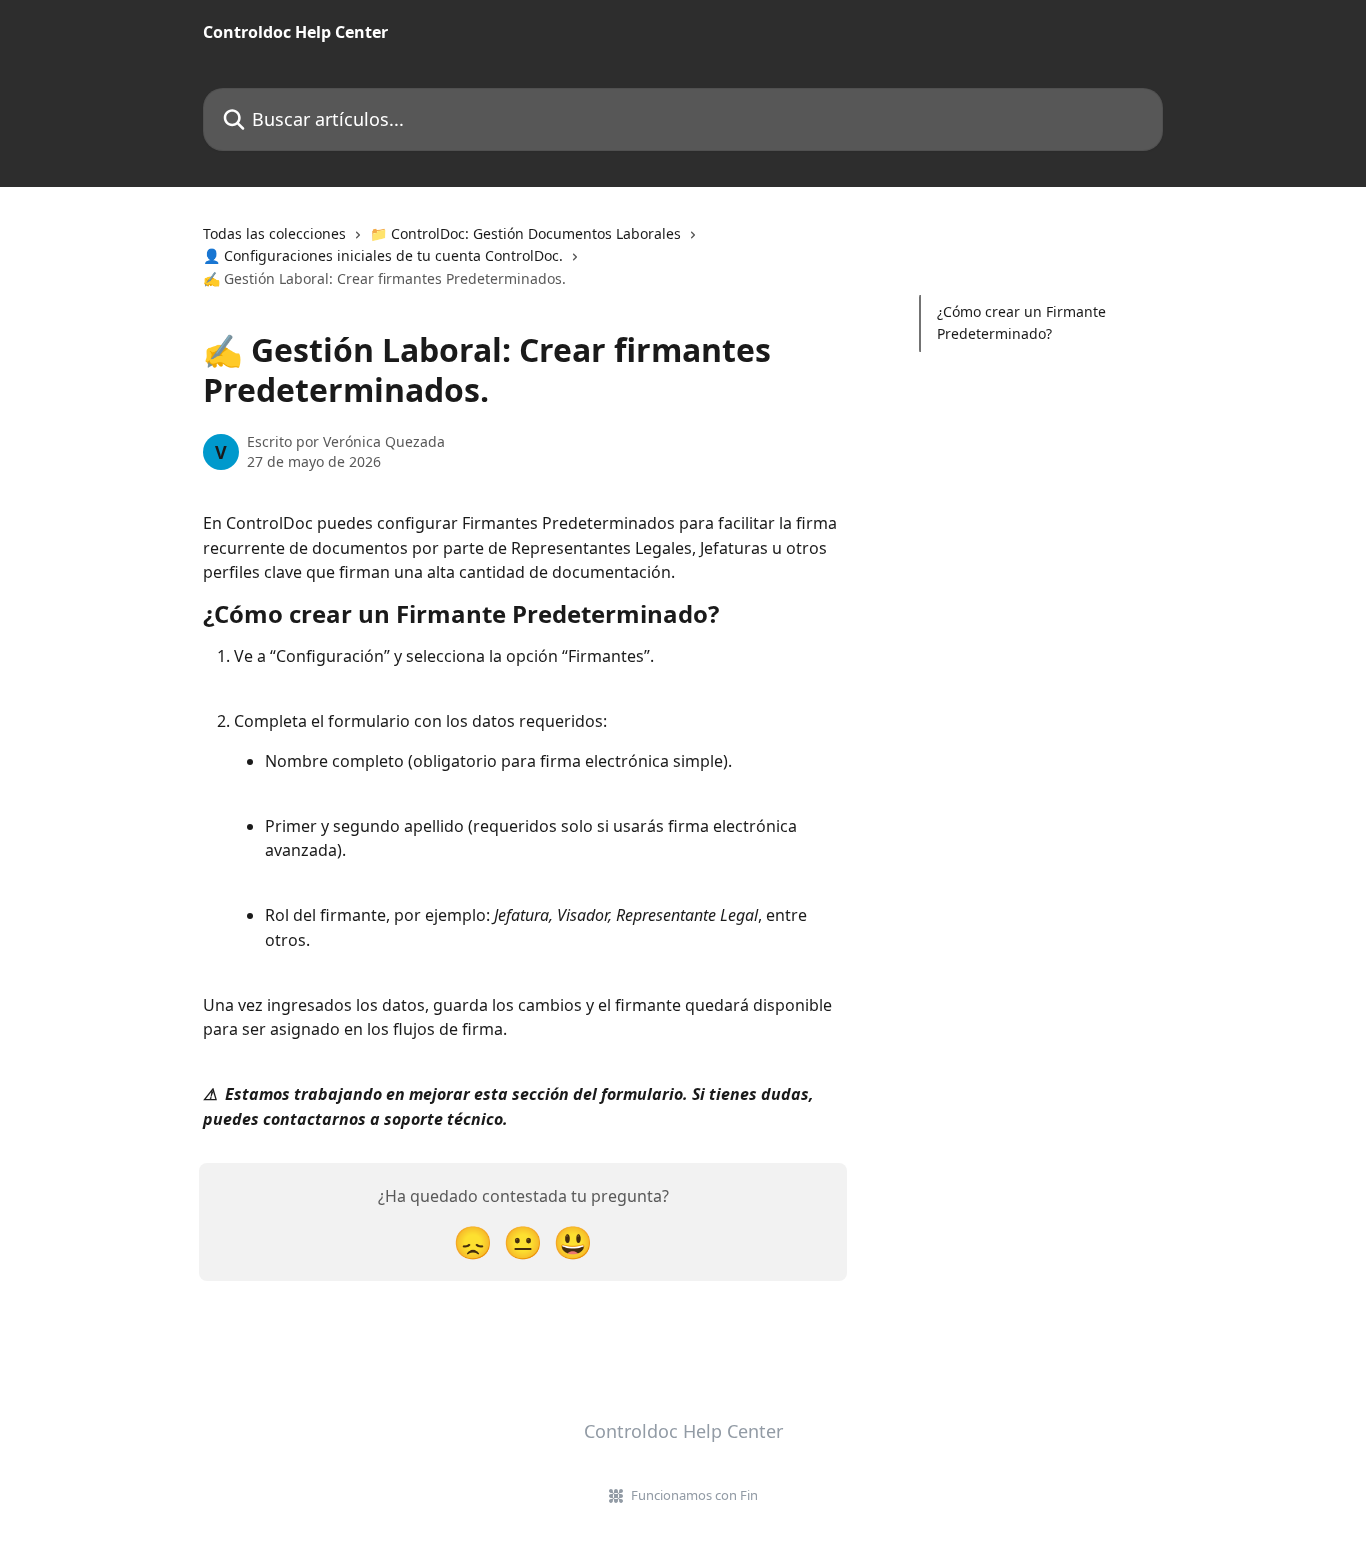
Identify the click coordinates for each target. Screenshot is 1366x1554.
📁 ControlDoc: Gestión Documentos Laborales (525, 233)
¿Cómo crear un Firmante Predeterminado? (1021, 322)
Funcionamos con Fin (694, 1495)
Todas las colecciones (274, 233)
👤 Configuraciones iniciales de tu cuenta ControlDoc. (383, 255)
